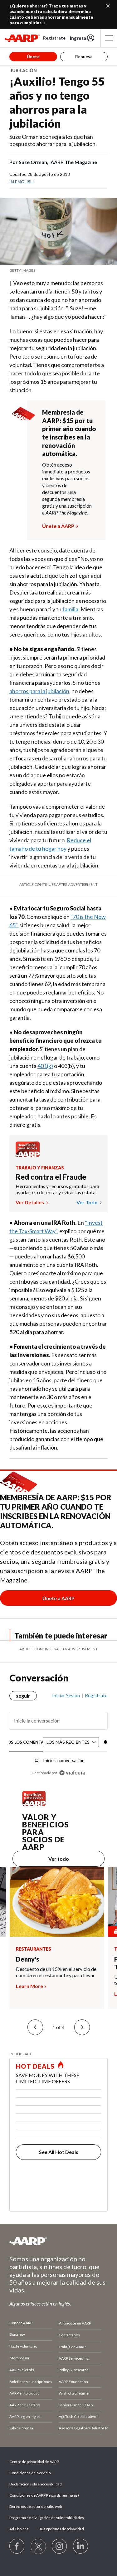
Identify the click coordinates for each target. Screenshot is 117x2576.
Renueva (84, 56)
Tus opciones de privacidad (62, 2529)
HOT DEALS (35, 2066)
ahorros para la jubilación (39, 691)
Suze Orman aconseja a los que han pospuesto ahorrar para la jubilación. (53, 140)
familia (70, 609)
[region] (58, 1732)
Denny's (27, 1959)
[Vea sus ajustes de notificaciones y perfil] (105, 1742)
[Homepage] (22, 38)
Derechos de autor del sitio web (36, 2506)
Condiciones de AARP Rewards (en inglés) (44, 2495)
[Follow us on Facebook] (17, 2546)
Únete (33, 56)
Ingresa (78, 38)
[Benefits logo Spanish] (28, 1155)
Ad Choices (19, 2529)
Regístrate (54, 38)
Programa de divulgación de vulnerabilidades (47, 2518)
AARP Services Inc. (74, 2358)
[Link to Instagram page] (60, 2546)
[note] (58, 270)
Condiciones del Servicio (30, 2473)
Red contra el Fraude (51, 1177)
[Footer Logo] (58, 2241)
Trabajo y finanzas (40, 1168)
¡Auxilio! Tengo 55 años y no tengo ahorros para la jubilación (57, 102)
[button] (35, 2027)
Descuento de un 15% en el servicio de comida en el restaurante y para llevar (56, 1972)
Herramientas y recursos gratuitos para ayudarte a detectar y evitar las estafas (57, 1189)
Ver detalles (30, 1202)
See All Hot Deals (59, 2152)
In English (22, 182)
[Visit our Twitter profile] (38, 2546)
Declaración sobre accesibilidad (36, 2484)
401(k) (45, 1066)
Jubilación (24, 71)
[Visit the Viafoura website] (72, 1773)
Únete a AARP (58, 526)
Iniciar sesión (66, 1695)
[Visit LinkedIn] (81, 2546)
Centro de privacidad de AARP (34, 2462)
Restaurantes (34, 1949)
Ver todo (88, 1202)
